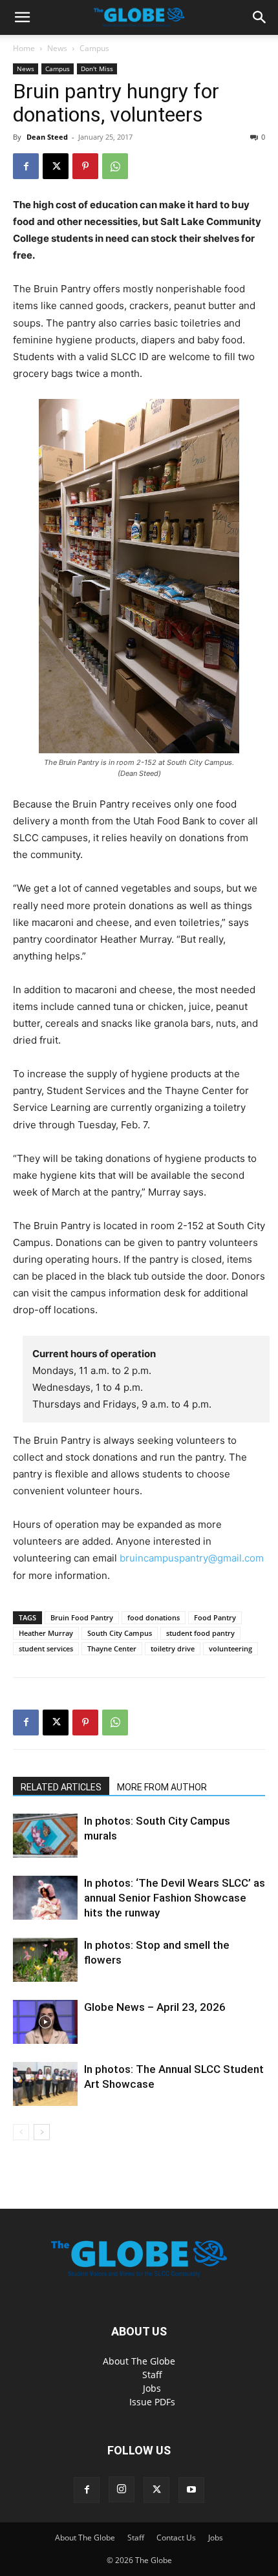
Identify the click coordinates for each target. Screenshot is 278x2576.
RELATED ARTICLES (61, 1787)
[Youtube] (191, 2490)
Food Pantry (215, 1617)
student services (46, 1648)
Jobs (152, 2388)
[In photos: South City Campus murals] (45, 1836)
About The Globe (139, 2361)
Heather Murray (46, 1633)
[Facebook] (26, 166)
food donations (154, 1617)
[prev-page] (21, 2132)
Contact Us (176, 2538)
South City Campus (120, 1633)
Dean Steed (47, 137)
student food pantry (200, 1633)
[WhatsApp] (115, 166)
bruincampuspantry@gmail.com (192, 1558)
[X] (56, 166)
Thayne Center (112, 1648)
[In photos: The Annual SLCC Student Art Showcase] (45, 2084)
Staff (152, 2375)
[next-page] (42, 2132)
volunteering (230, 1648)
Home (24, 48)
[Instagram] (122, 2489)
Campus (94, 48)
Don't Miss (97, 69)
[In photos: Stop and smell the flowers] (45, 1960)
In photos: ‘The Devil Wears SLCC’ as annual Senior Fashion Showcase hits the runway (175, 1898)
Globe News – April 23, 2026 (155, 2007)
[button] (22, 17)
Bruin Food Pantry (82, 1617)
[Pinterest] (85, 166)
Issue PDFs (152, 2402)
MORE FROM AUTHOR (162, 1787)
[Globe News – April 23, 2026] (45, 2022)
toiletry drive (173, 1648)
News (57, 48)
